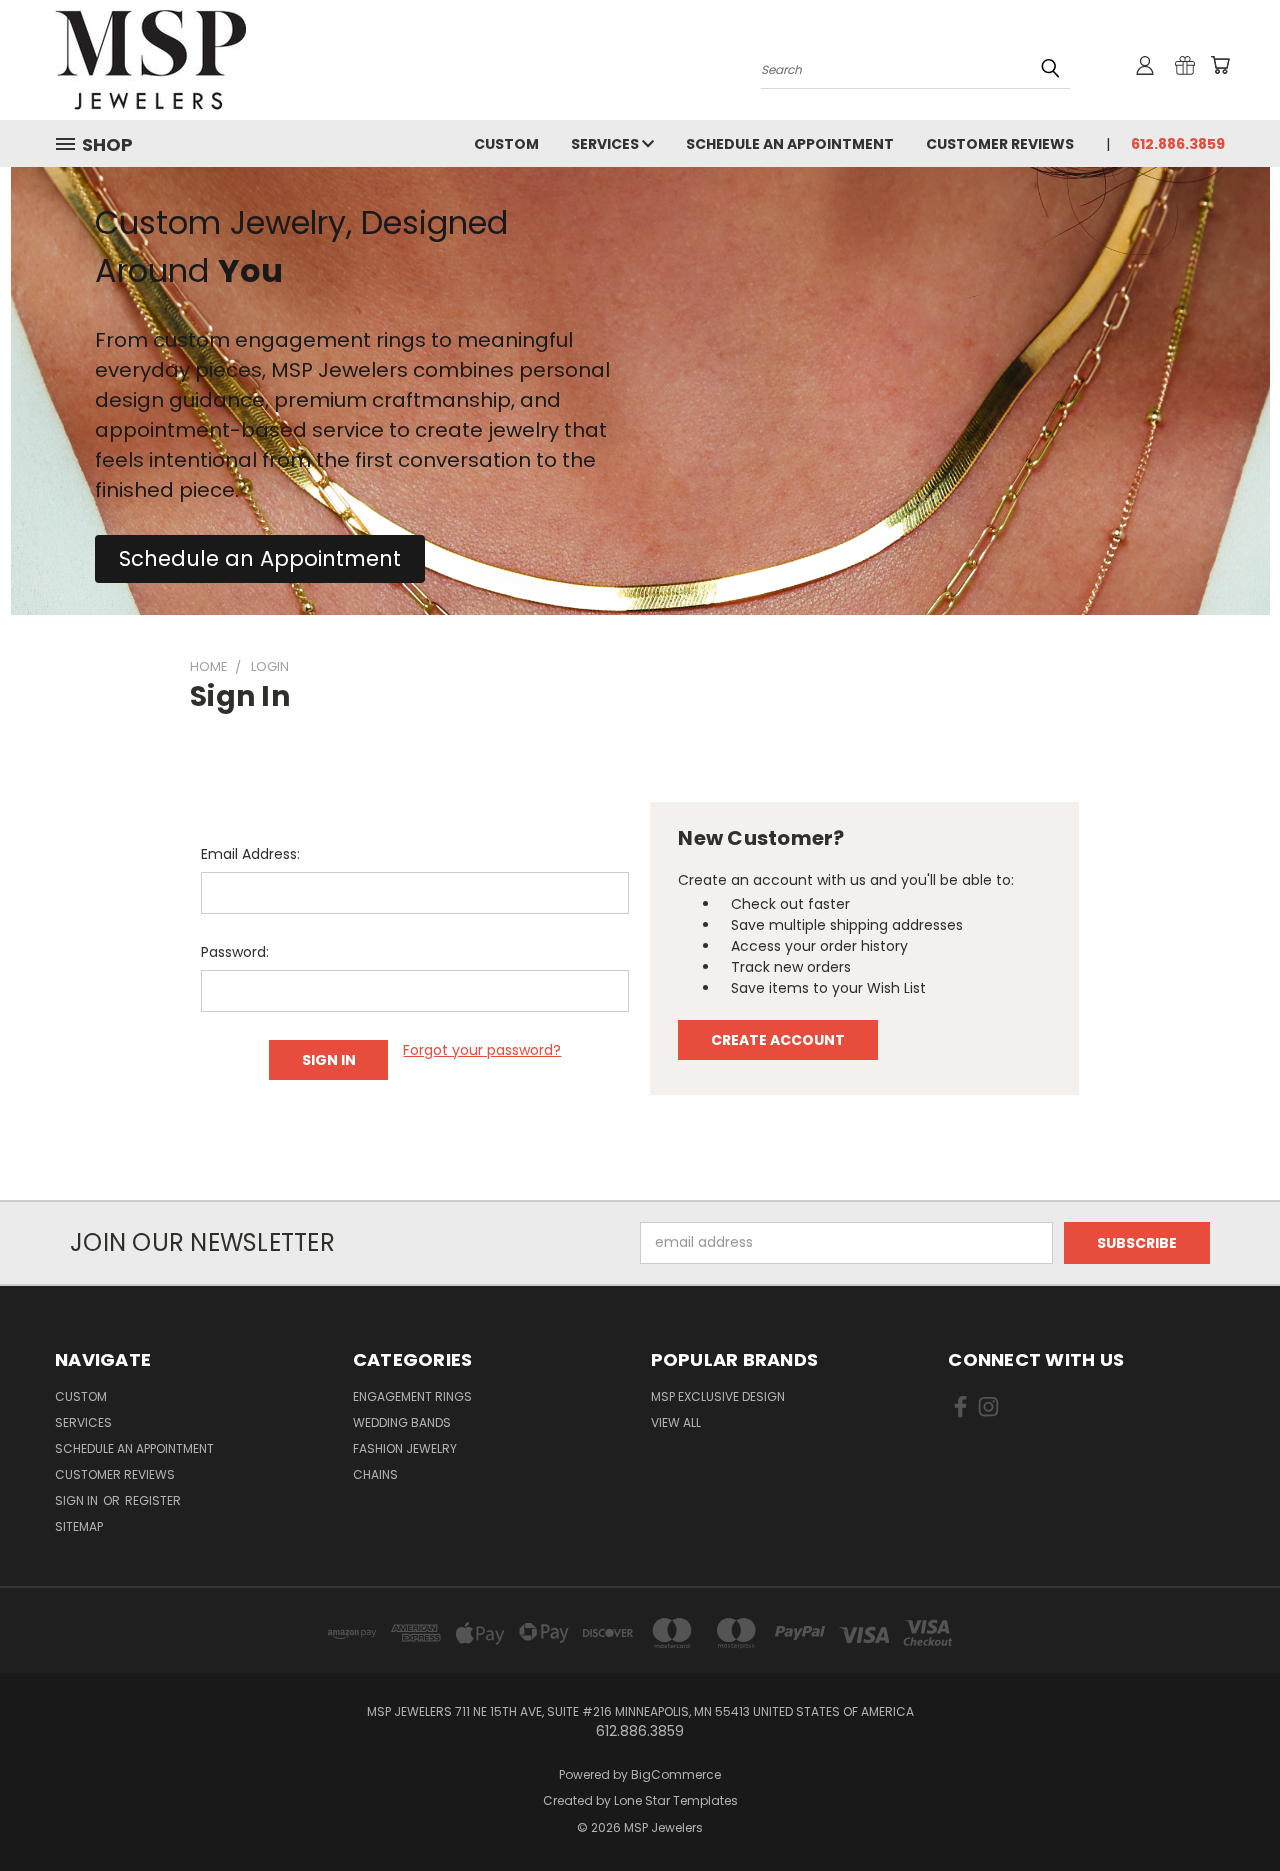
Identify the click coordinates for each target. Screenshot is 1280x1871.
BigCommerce (676, 1774)
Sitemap (79, 1526)
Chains (375, 1474)
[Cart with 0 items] (1220, 65)
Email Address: (250, 854)
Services (606, 144)
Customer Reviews (1000, 144)
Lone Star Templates (676, 1800)
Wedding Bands (402, 1422)
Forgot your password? (482, 1050)
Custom (506, 144)
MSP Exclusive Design (718, 1396)
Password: (235, 952)
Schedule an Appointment (790, 144)
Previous (1227, 1808)
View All (676, 1422)
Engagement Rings (412, 1396)
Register (153, 1500)
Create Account (778, 1040)
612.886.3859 (1178, 144)
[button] (260, 559)
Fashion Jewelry (405, 1448)
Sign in (78, 1500)
